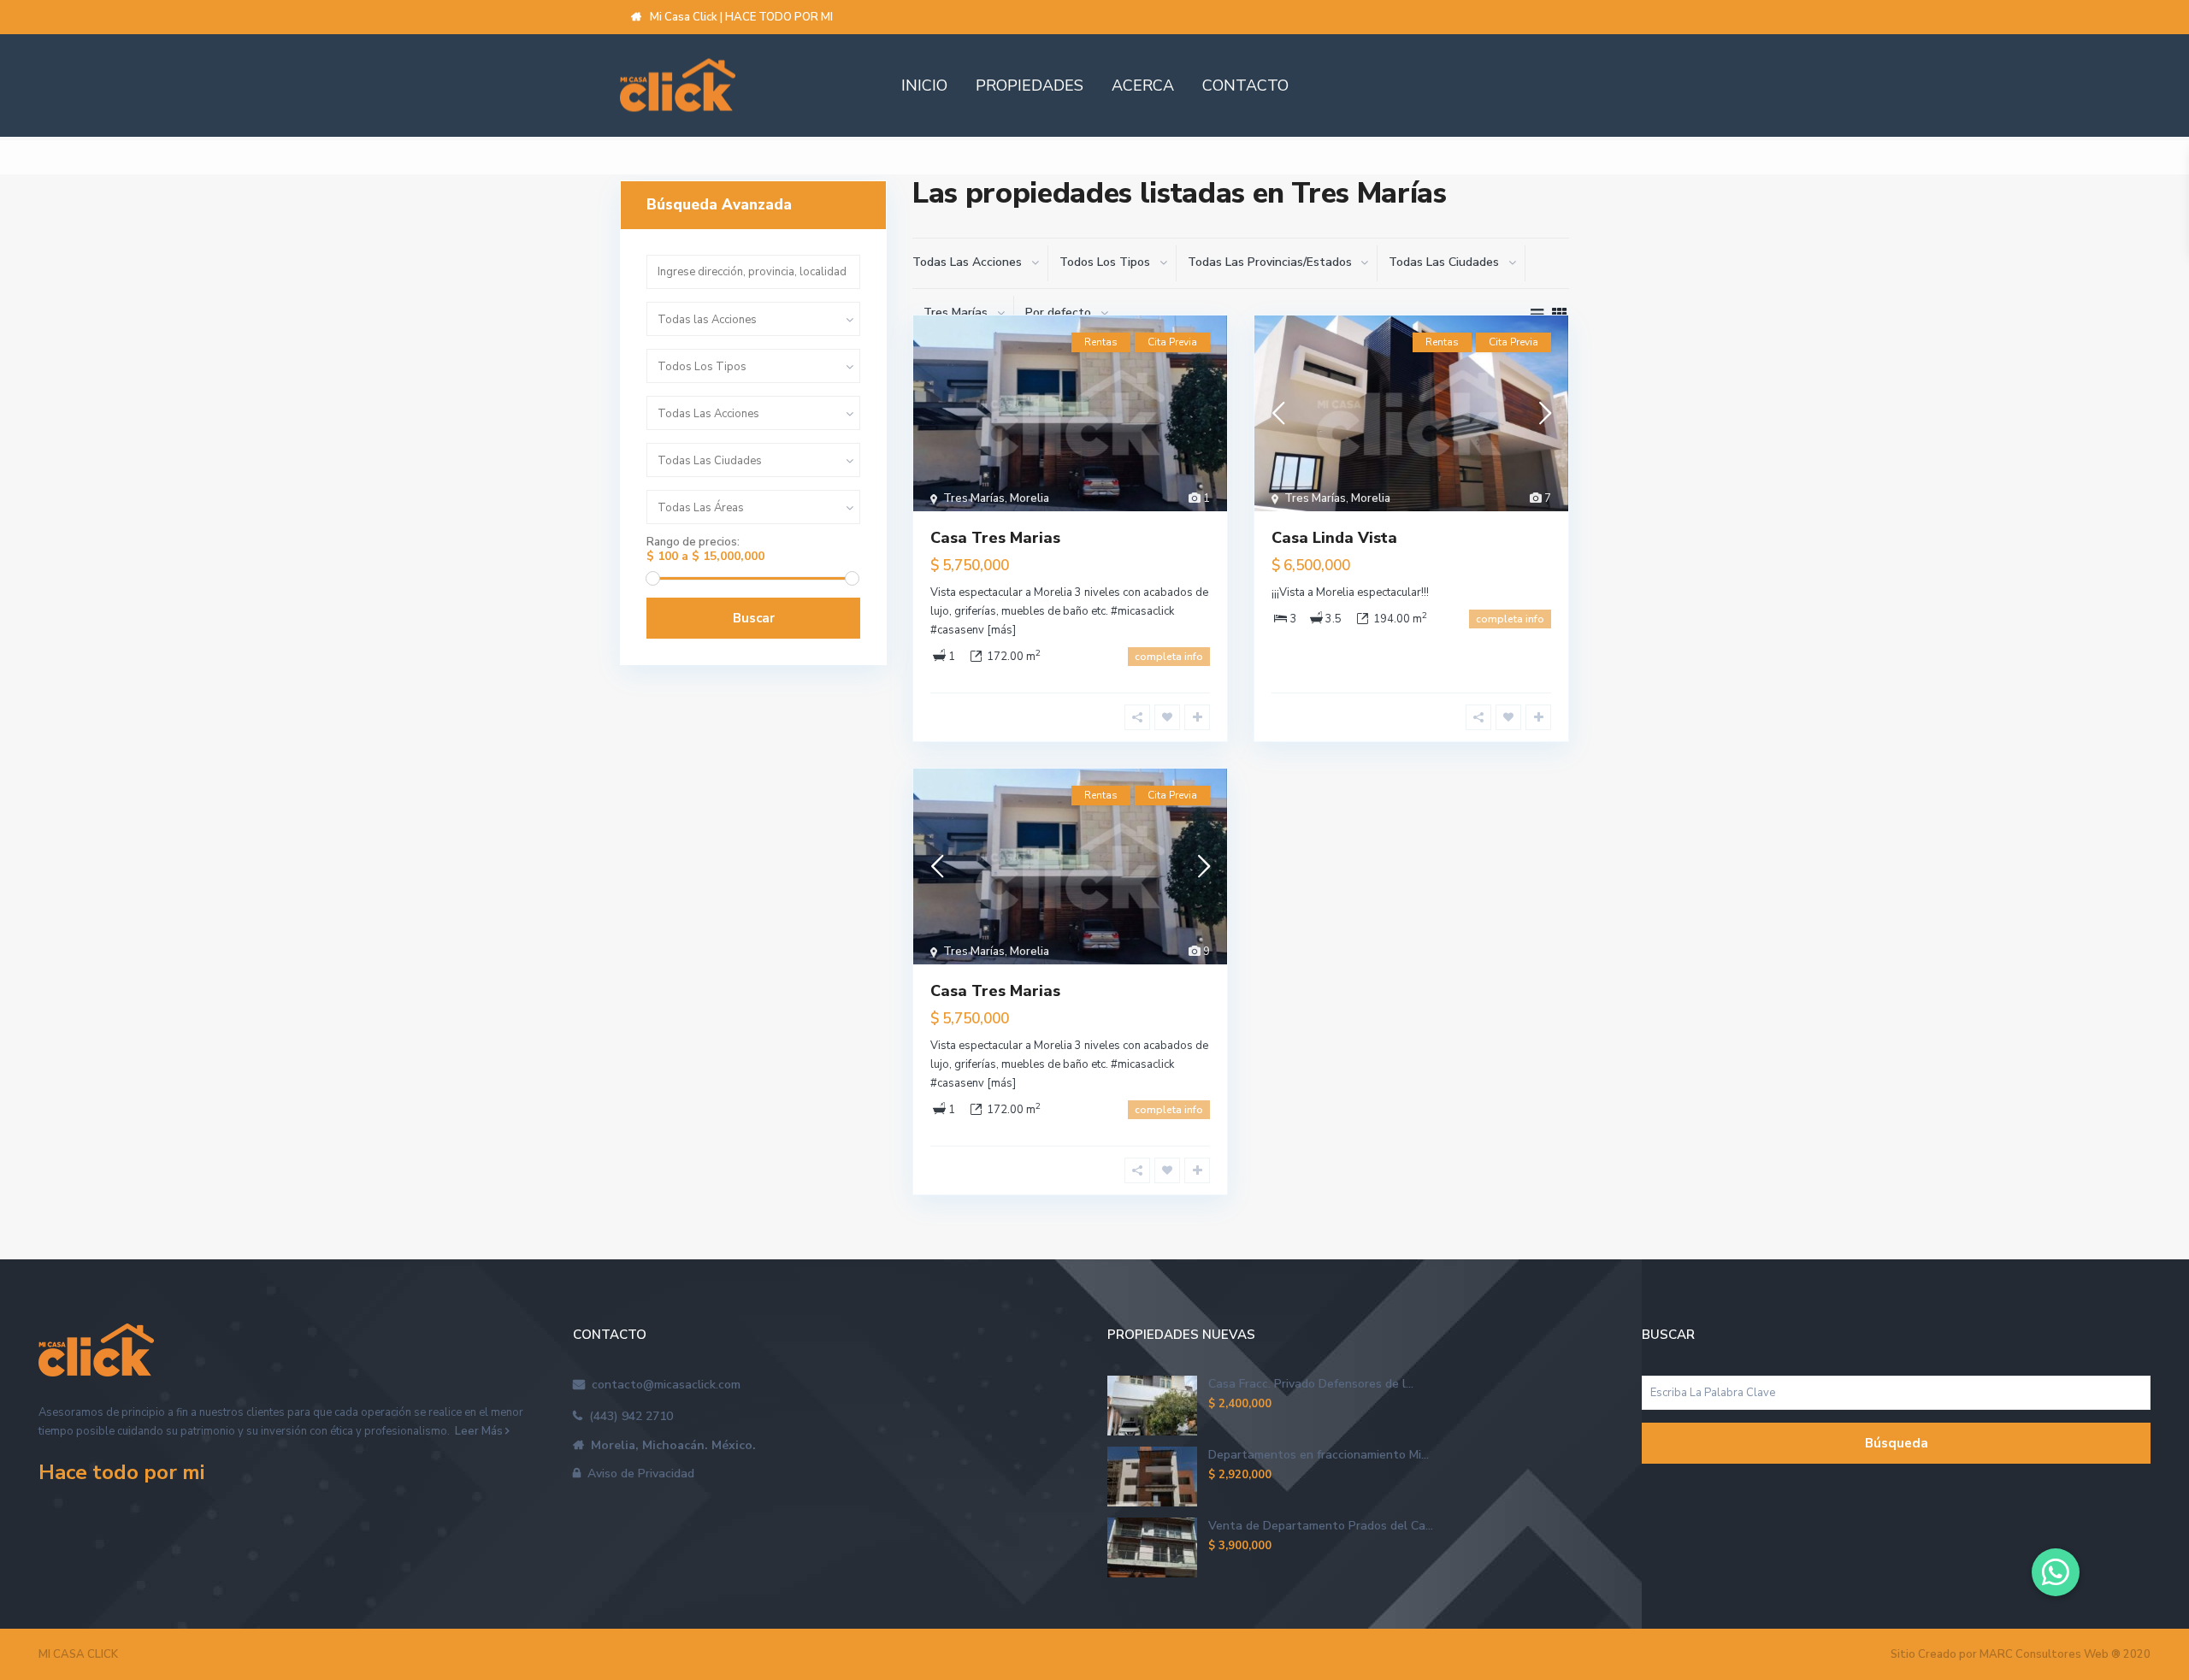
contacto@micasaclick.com (663, 1385)
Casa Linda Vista (1334, 538)
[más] (1001, 630)
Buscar (754, 618)
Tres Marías (974, 498)
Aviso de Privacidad (637, 1474)
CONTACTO (1245, 85)
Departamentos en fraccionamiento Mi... (1319, 1455)
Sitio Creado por (2021, 1654)
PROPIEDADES (1030, 85)
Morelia (1030, 498)
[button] (2056, 1572)
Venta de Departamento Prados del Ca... (1321, 1526)
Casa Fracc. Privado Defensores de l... (1311, 1384)
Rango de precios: (693, 542)
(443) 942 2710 (628, 1416)
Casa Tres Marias (995, 538)
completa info (1169, 657)
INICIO (924, 85)
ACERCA (1143, 85)
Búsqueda (1897, 1443)
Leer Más (479, 1431)
